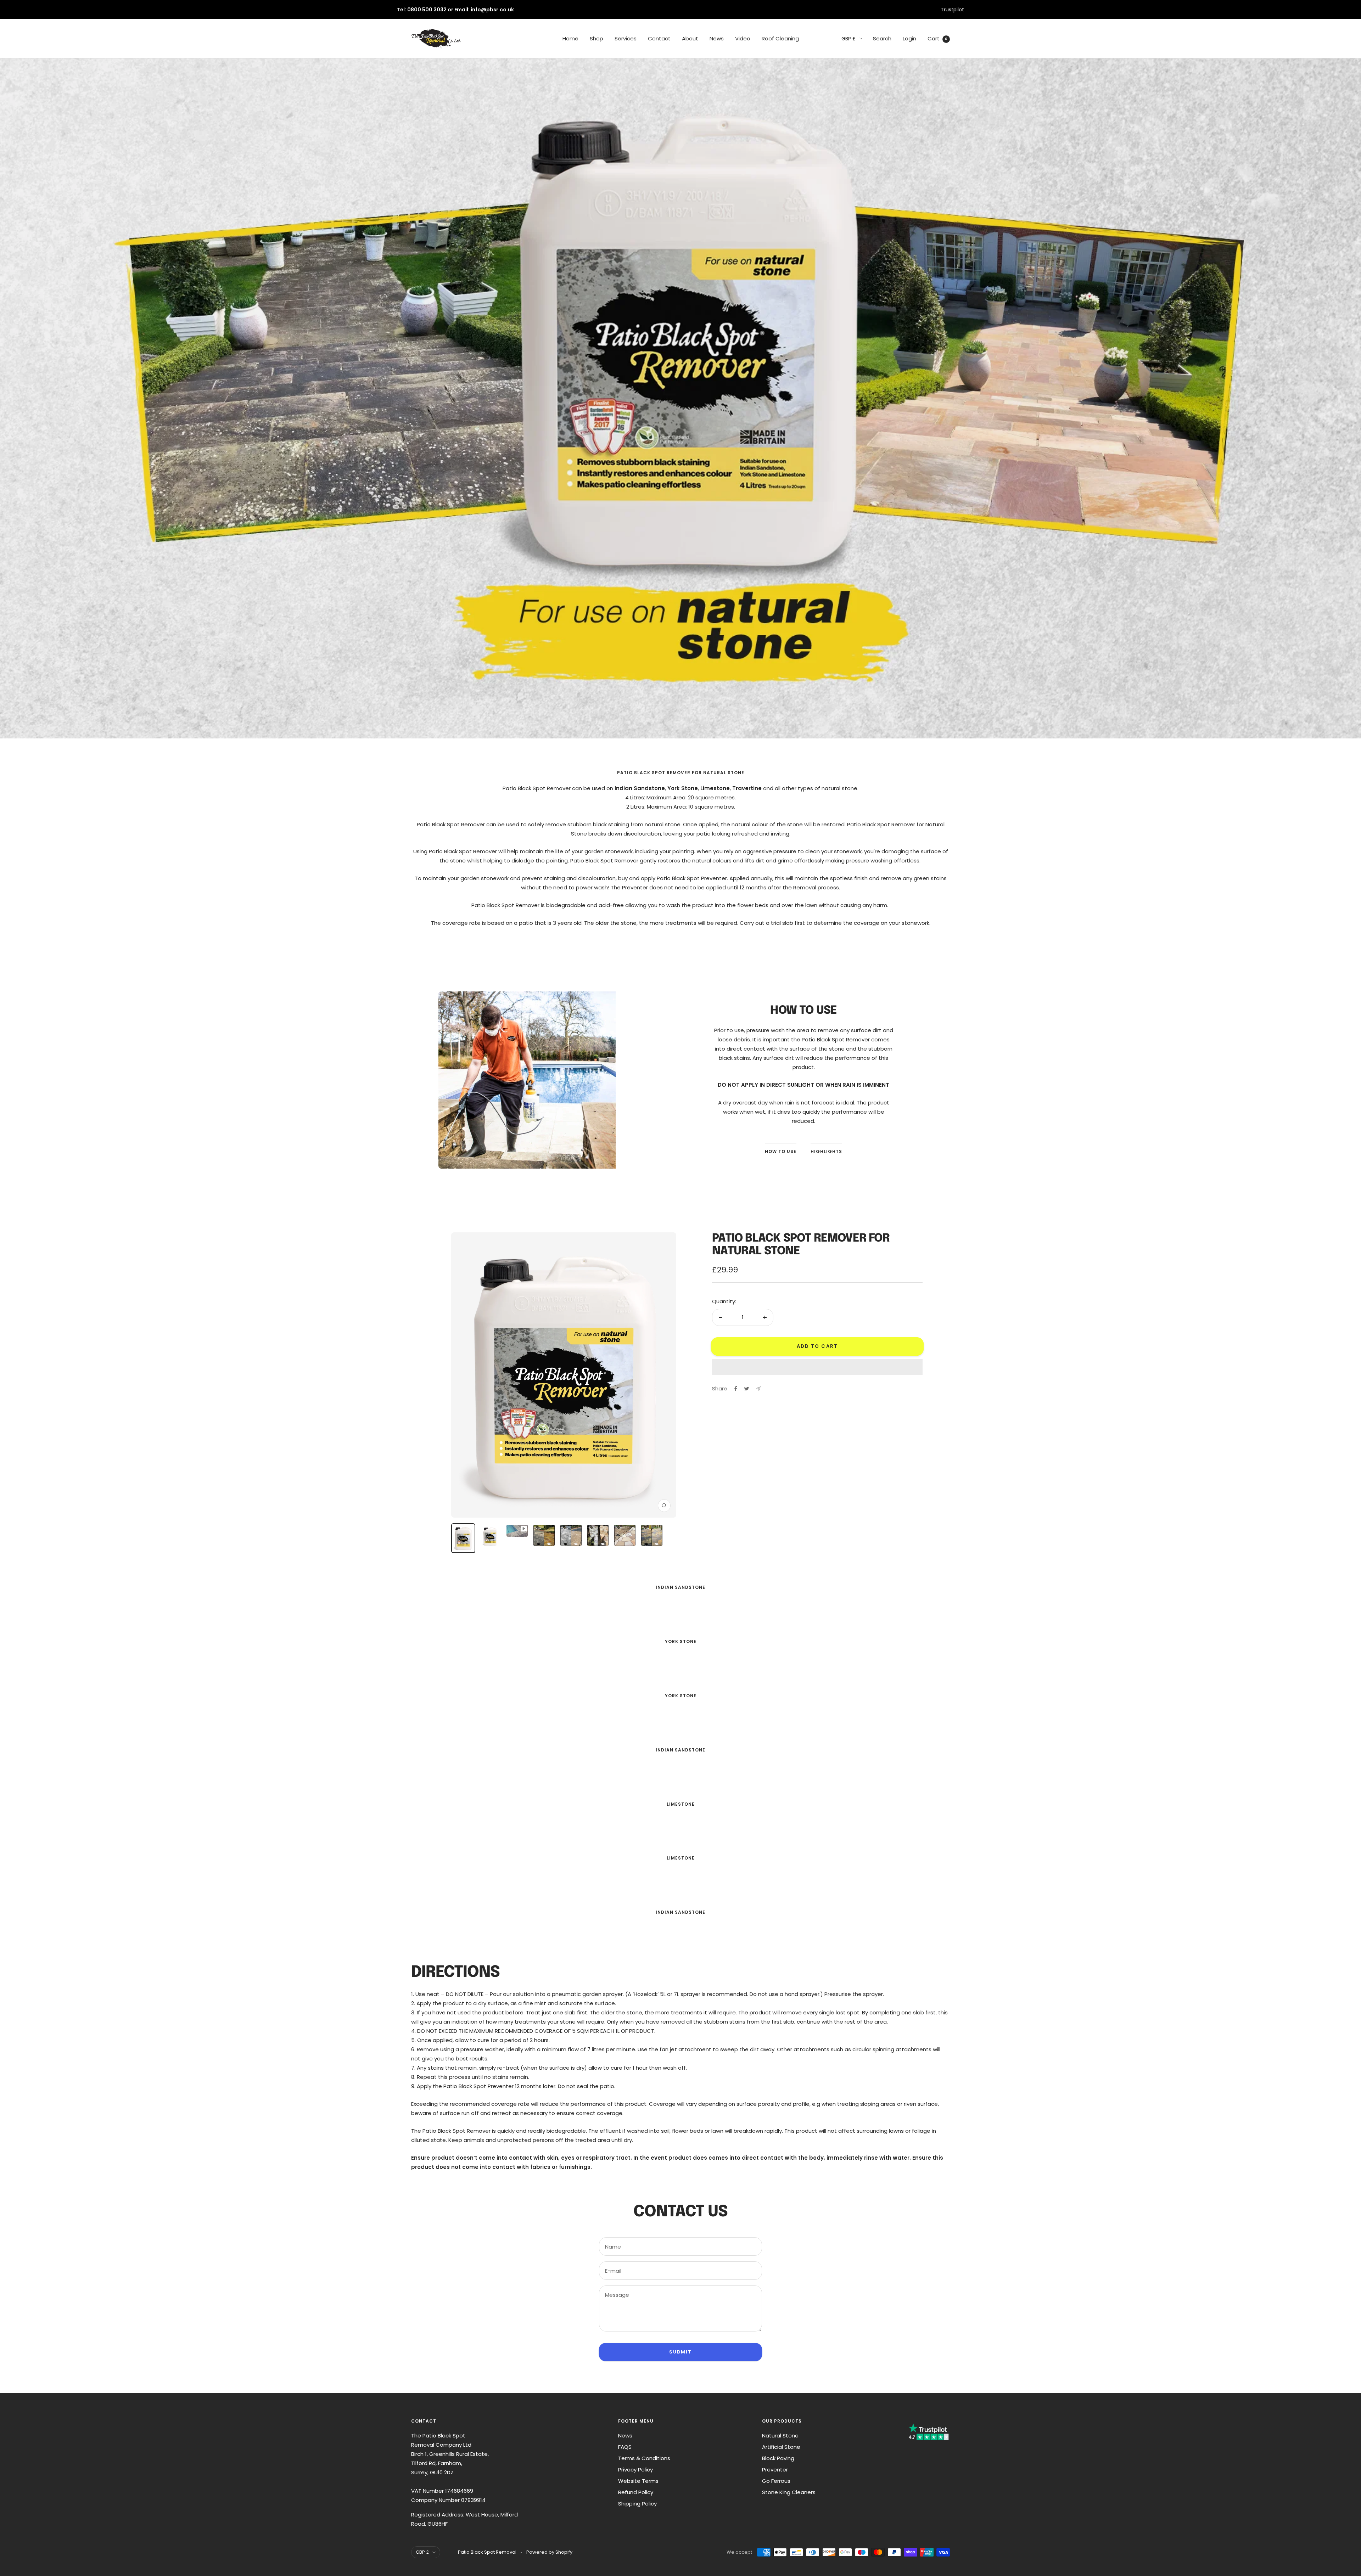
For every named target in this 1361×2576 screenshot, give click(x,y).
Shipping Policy (637, 2504)
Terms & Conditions (644, 2458)
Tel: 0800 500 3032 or (426, 10)
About (690, 38)
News (717, 38)
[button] (817, 1367)
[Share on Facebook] (736, 1389)
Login (909, 38)
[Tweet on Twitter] (747, 1389)
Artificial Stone (781, 2447)
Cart (937, 38)
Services (626, 38)
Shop (597, 38)
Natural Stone (780, 2436)
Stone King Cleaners (789, 2492)
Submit (681, 2352)
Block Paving (778, 2458)
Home (570, 38)
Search (882, 38)
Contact (659, 38)
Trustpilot (952, 10)
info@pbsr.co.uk (492, 10)
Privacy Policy (635, 2470)
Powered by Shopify (549, 2552)
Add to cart (817, 1346)
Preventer (775, 2470)
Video (743, 38)
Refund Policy (636, 2492)
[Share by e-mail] (758, 1389)
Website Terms (638, 2481)
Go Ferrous (776, 2481)
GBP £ (848, 39)
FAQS (625, 2447)
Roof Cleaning (780, 38)
